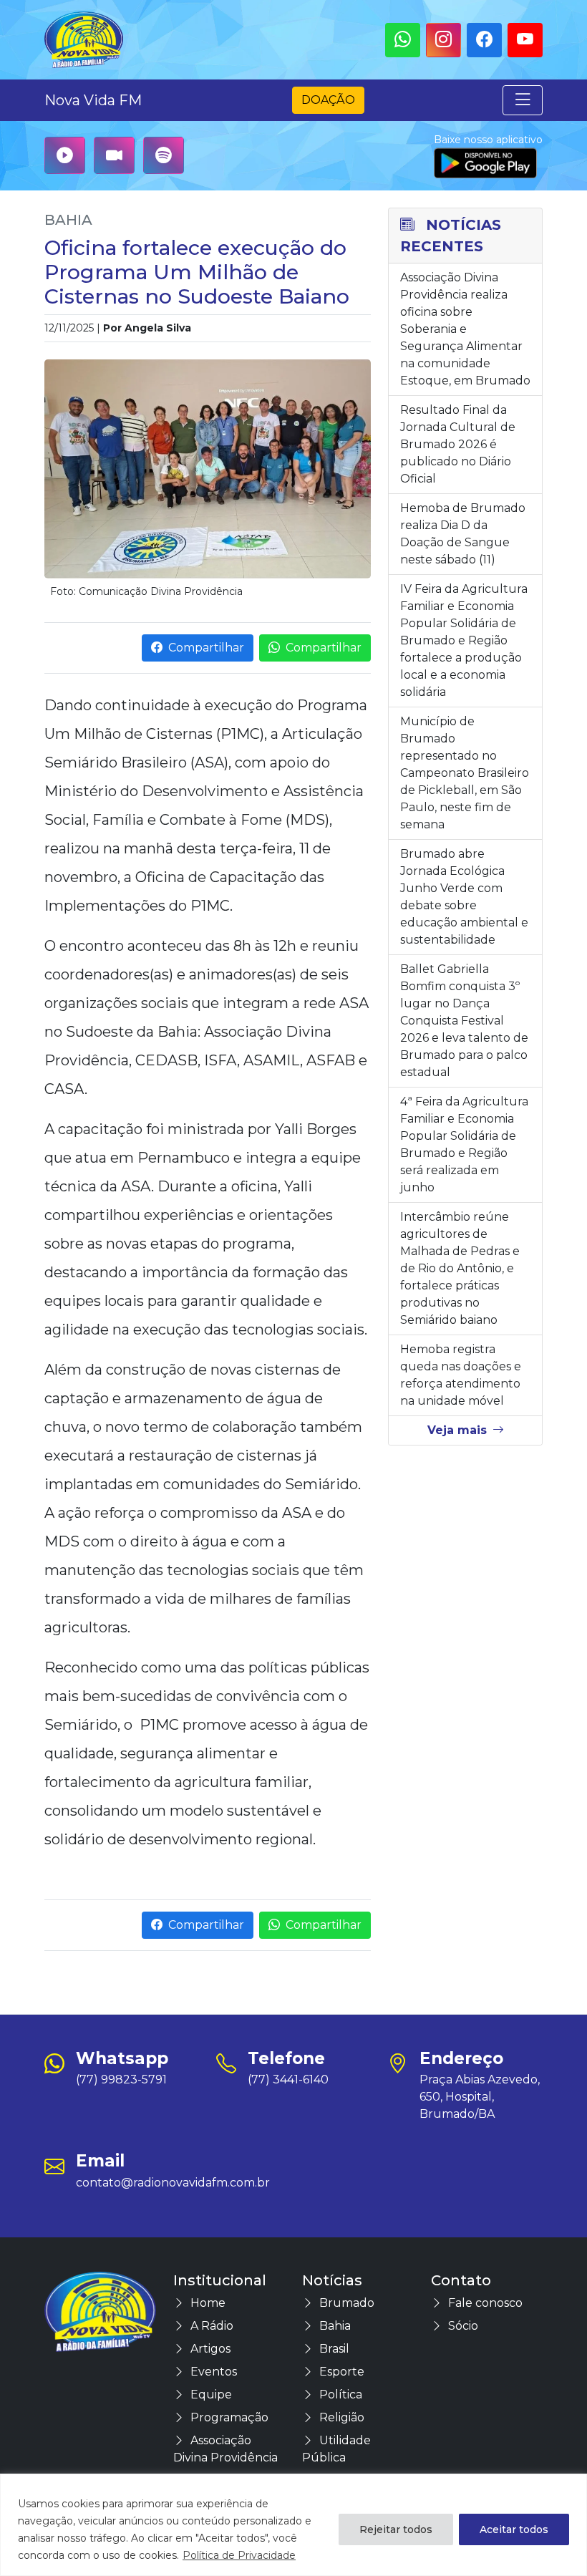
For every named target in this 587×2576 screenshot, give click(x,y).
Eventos (214, 2372)
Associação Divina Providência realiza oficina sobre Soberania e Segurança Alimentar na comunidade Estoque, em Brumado (465, 329)
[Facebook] (484, 40)
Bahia (68, 220)
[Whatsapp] (403, 40)
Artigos (210, 2349)
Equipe (211, 2395)
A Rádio (212, 2326)
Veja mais (457, 1430)
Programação (229, 2417)
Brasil (334, 2349)
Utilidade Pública (336, 2449)
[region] (293, 2525)
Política (341, 2395)
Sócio (463, 2326)
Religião (342, 2417)
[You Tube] (525, 40)
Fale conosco (485, 2303)
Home (208, 2303)
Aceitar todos (514, 2529)
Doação (328, 100)
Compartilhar (206, 648)
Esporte (342, 2372)
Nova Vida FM (93, 100)
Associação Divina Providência (225, 2449)
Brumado (347, 2303)
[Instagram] (443, 40)
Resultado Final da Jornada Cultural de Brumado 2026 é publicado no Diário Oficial (458, 444)
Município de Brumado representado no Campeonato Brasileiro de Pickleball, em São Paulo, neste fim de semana (465, 773)
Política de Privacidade (239, 2555)
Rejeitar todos (396, 2529)
